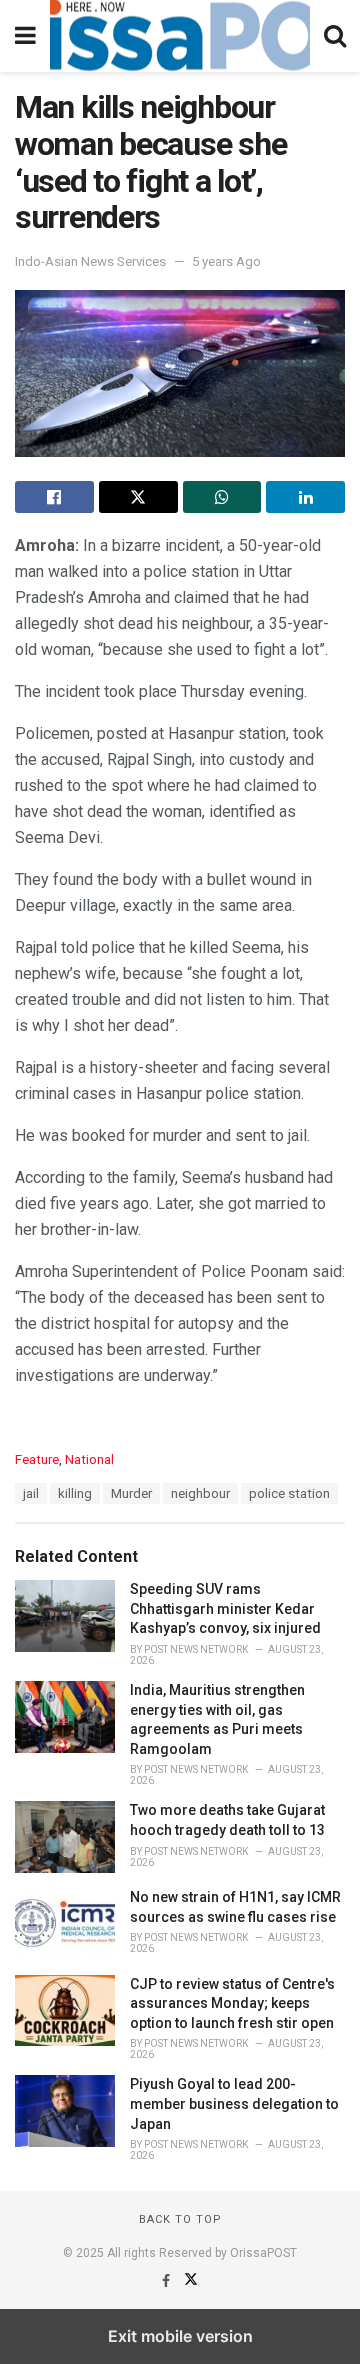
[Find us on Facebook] (167, 2281)
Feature (37, 1459)
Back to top (180, 2219)
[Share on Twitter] (138, 497)
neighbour (200, 1493)
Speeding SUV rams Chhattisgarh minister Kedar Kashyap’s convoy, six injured (225, 1608)
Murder (131, 1493)
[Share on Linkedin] (305, 497)
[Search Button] (335, 36)
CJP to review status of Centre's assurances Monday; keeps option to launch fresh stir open (232, 2003)
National (89, 1459)
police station (289, 1493)
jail (31, 1493)
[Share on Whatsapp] (222, 497)
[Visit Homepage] (180, 36)
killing (75, 1493)
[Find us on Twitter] (191, 2281)
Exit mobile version (180, 2336)
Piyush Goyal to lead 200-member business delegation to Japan (234, 2103)
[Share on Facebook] (54, 497)
